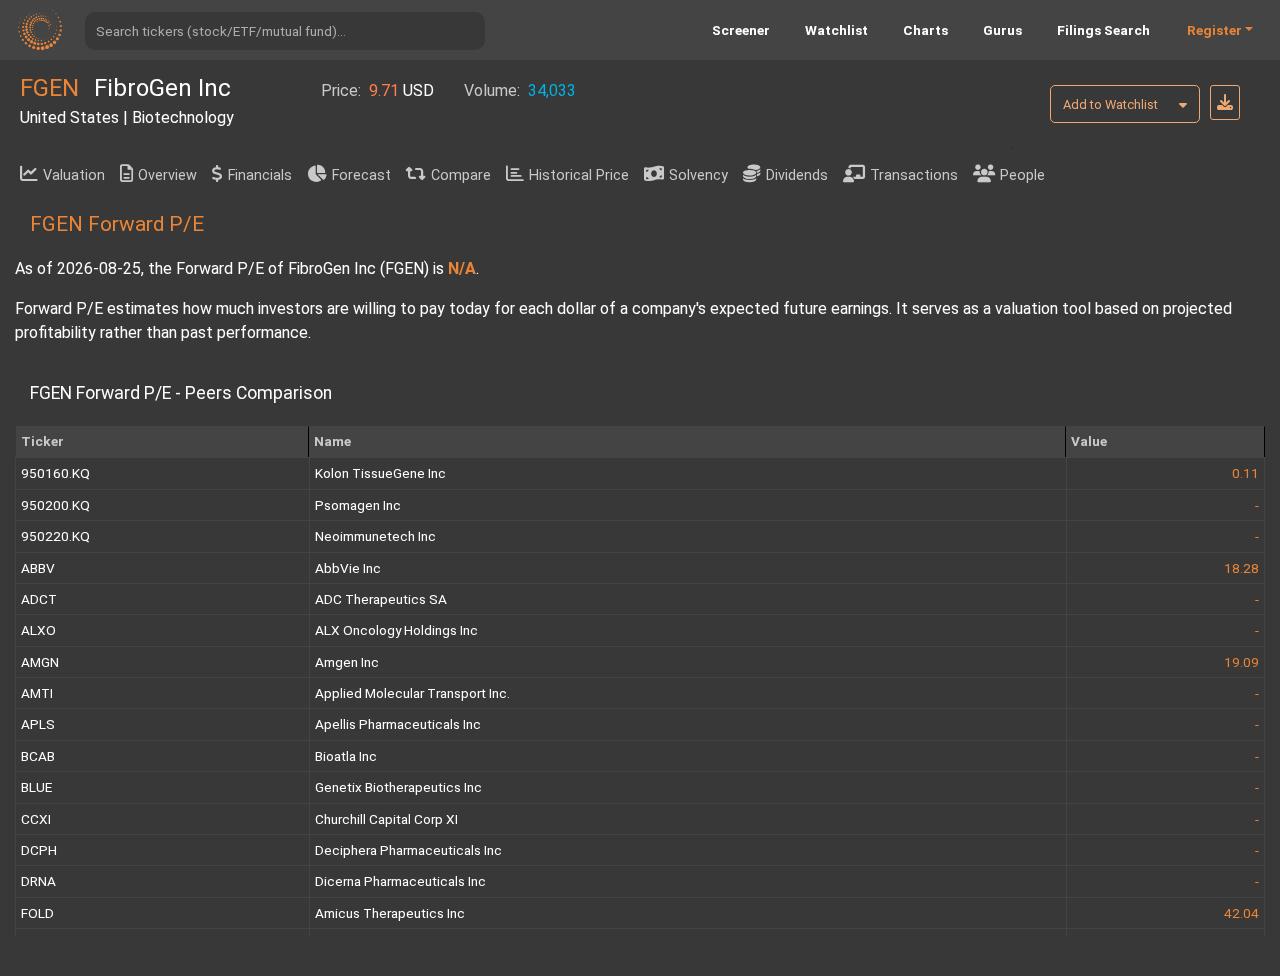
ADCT (39, 599)
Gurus (1002, 30)
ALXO (38, 630)
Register (1214, 30)
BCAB (38, 756)
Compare (461, 175)
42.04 (1241, 913)
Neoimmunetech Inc (375, 536)
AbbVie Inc (348, 568)
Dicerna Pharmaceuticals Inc (400, 881)
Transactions (914, 175)
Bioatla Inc (346, 756)
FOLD (37, 913)
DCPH (39, 850)
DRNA (38, 881)
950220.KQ (55, 536)
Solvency (698, 175)
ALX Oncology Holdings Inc (396, 630)
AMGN (40, 662)
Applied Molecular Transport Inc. (412, 693)
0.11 (1245, 473)
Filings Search (1103, 30)
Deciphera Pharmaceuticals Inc (408, 850)
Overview (167, 175)
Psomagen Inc (358, 505)
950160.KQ (55, 473)
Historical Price (579, 175)
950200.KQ (55, 505)
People (1022, 175)
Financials (260, 175)
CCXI (36, 819)
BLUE (36, 787)
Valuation (74, 175)
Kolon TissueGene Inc (380, 473)
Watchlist (836, 30)
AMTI (37, 693)
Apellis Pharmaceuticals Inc (398, 724)
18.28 (1241, 568)
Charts (925, 30)
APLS (38, 724)
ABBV (38, 568)
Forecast (361, 175)
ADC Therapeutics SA (381, 599)
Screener (741, 30)
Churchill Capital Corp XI (386, 819)
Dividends (797, 175)
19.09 (1241, 662)
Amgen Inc (347, 662)
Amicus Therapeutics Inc (390, 913)
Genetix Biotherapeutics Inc (398, 787)
